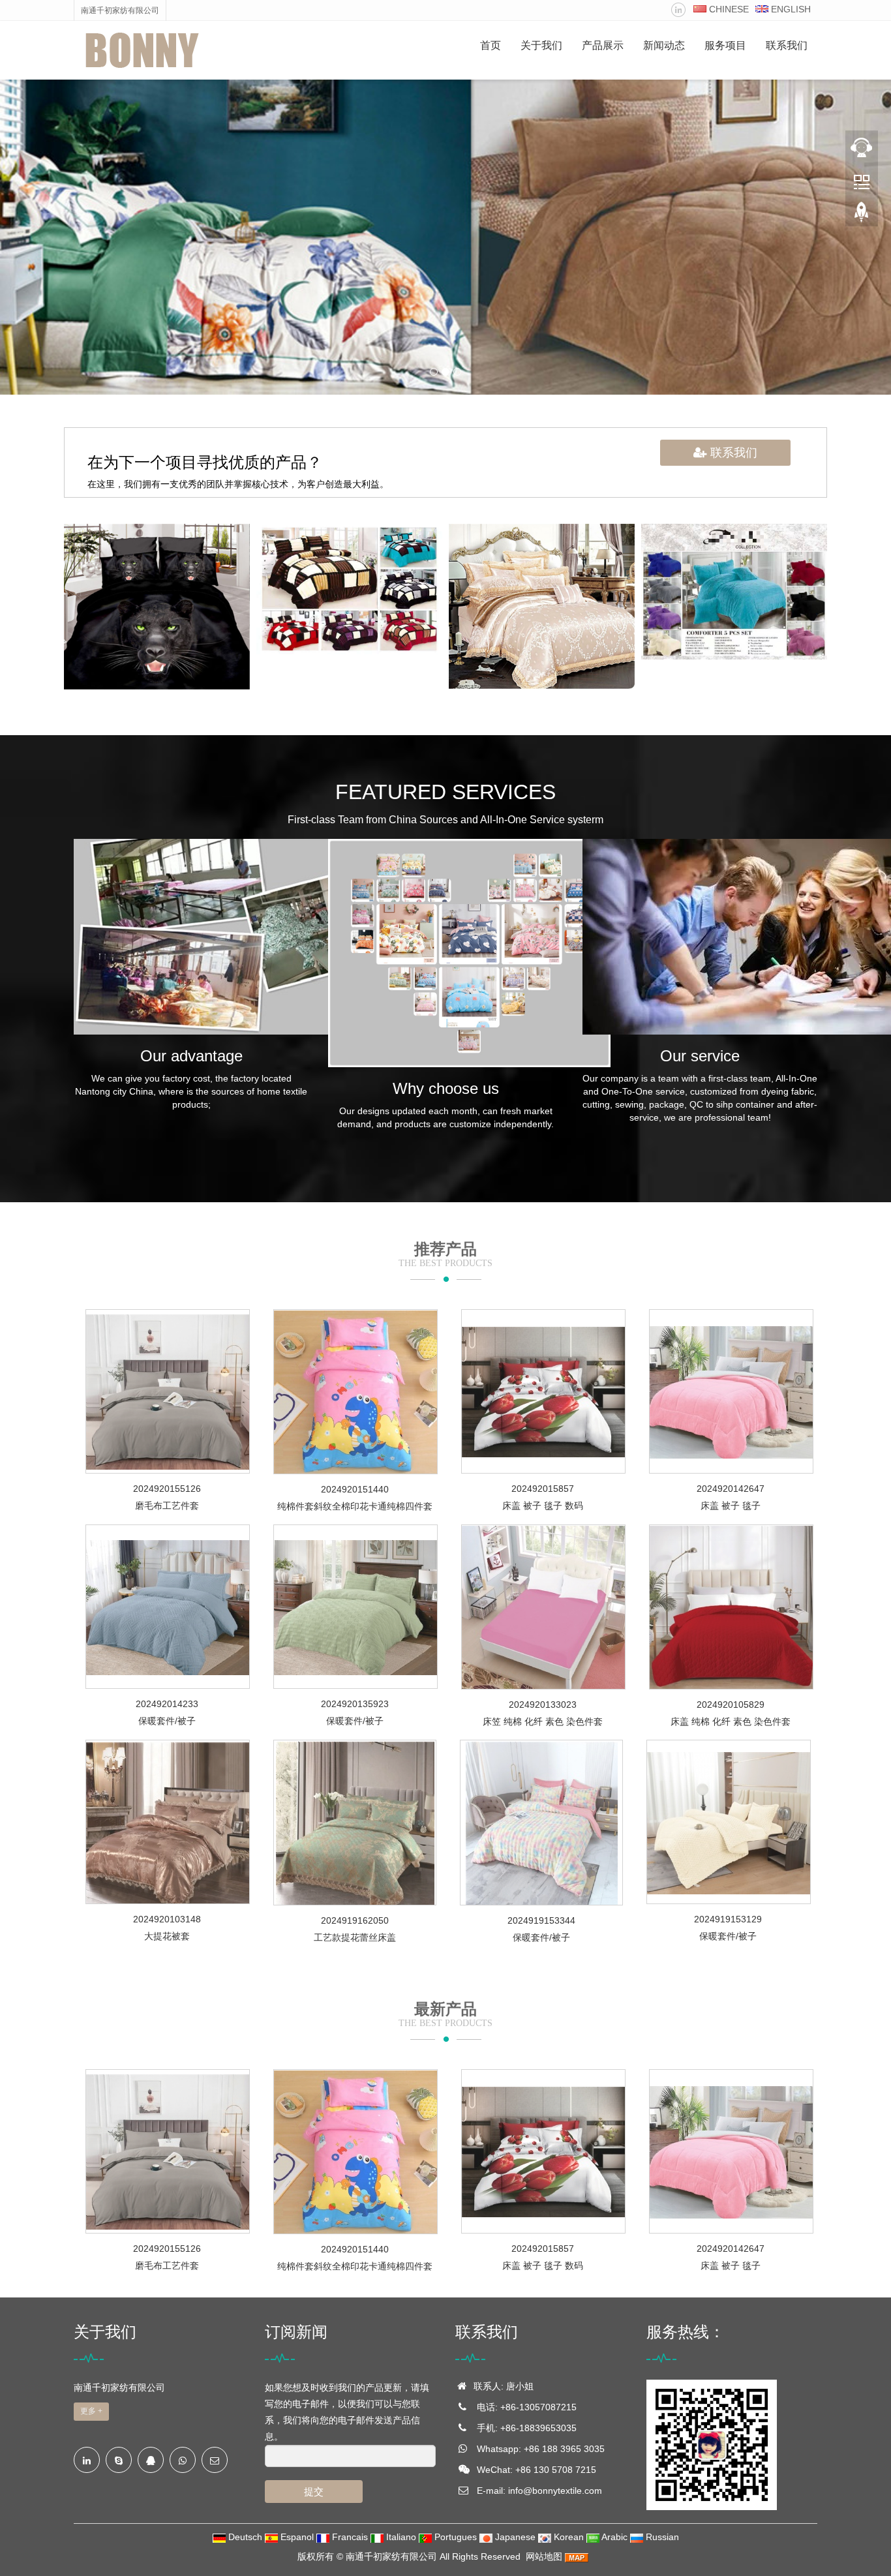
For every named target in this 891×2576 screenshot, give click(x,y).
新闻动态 (664, 45)
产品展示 (603, 45)
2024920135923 (355, 1704)
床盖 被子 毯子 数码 (543, 1506)
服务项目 (725, 45)
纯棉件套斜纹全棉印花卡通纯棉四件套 (355, 1506)
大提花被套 (167, 1936)
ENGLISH (790, 9)
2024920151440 (355, 1489)
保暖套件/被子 (167, 1721)
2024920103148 (167, 1919)
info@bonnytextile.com (555, 2491)
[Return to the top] (862, 216)
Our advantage (191, 1056)
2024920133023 (543, 1705)
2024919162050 (355, 1920)
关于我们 (541, 45)
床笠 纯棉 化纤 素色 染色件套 (543, 1721)
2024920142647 (731, 1489)
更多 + (91, 2411)
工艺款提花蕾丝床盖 (355, 1937)
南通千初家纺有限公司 (391, 2556)
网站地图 (544, 2556)
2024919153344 (541, 1920)
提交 (314, 2492)
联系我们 (787, 45)
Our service (700, 1056)
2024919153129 (728, 1919)
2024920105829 (731, 1705)
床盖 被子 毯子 (731, 1506)
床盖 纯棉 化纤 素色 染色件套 (731, 1721)
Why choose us (446, 1088)
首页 (491, 45)
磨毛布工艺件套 (167, 1506)
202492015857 (543, 1489)
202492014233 (167, 1704)
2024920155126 (167, 1489)
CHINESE (728, 9)
